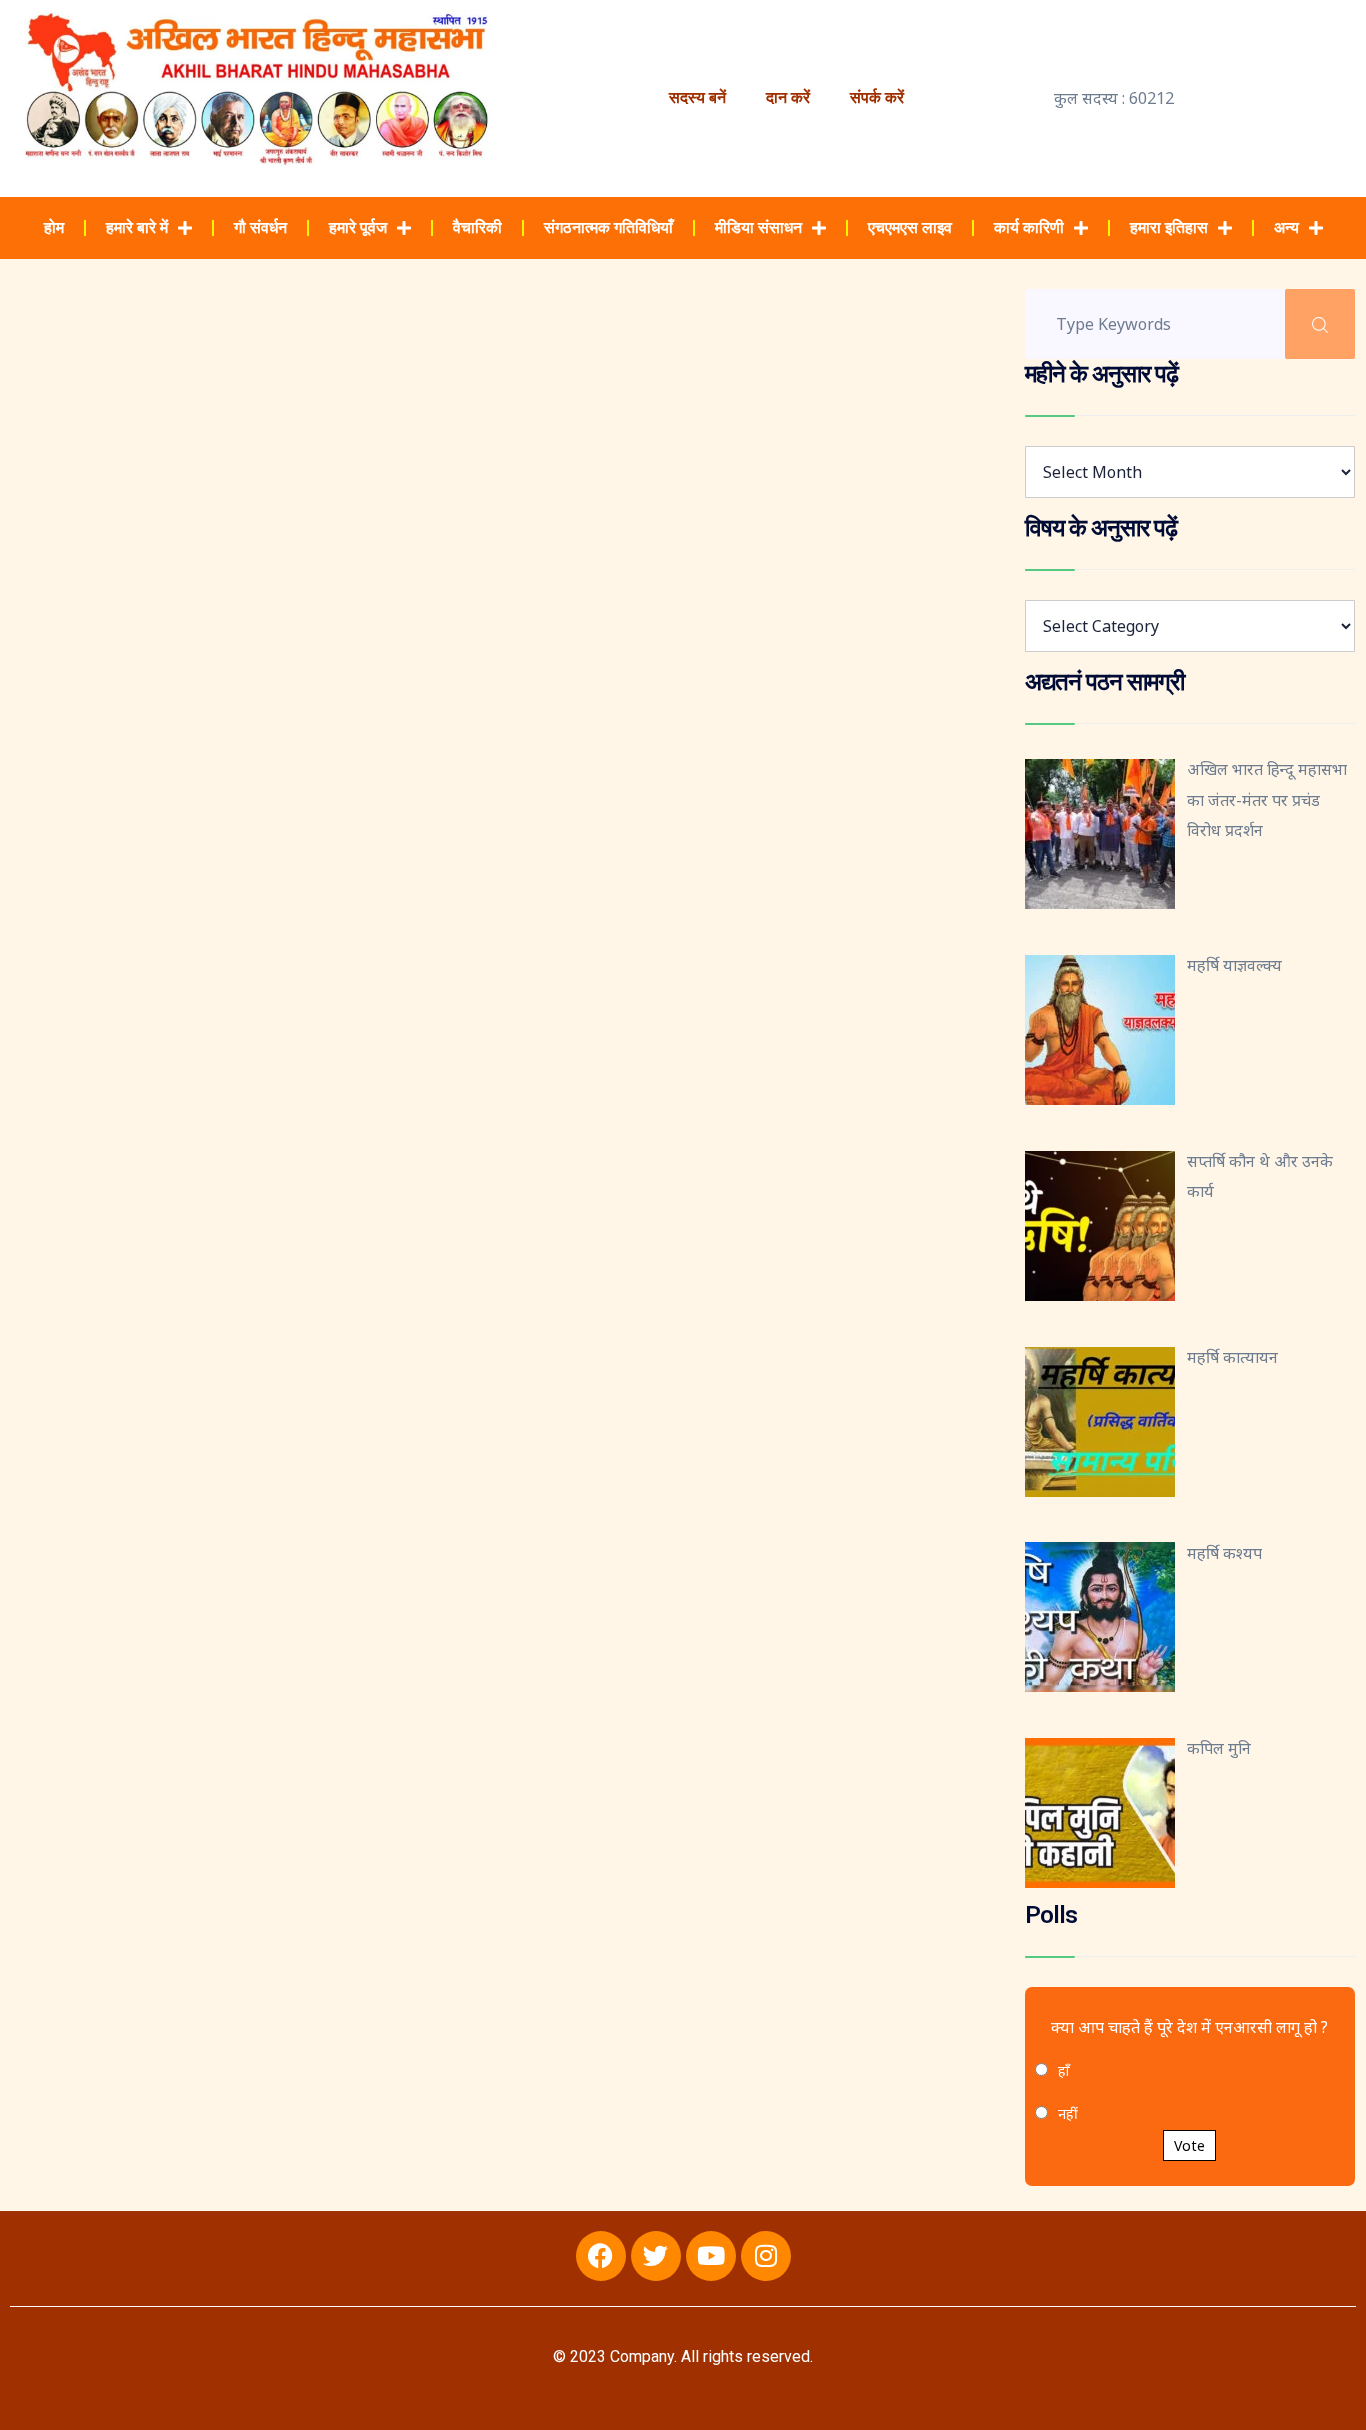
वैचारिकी (477, 227)
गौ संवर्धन (260, 227)
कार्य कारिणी (1029, 227)
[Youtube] (711, 2256)
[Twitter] (656, 2256)
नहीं (1068, 2113)
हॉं (1064, 2070)
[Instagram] (766, 2256)
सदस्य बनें (697, 97)
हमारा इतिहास (1169, 227)
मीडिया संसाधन (758, 227)
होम (54, 227)
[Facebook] (601, 2256)
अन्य (1286, 227)
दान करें (788, 97)
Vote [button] (1189, 2145)
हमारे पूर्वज (358, 227)
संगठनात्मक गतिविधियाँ (608, 227)
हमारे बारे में (137, 227)
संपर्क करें (877, 97)
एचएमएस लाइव (910, 227)
